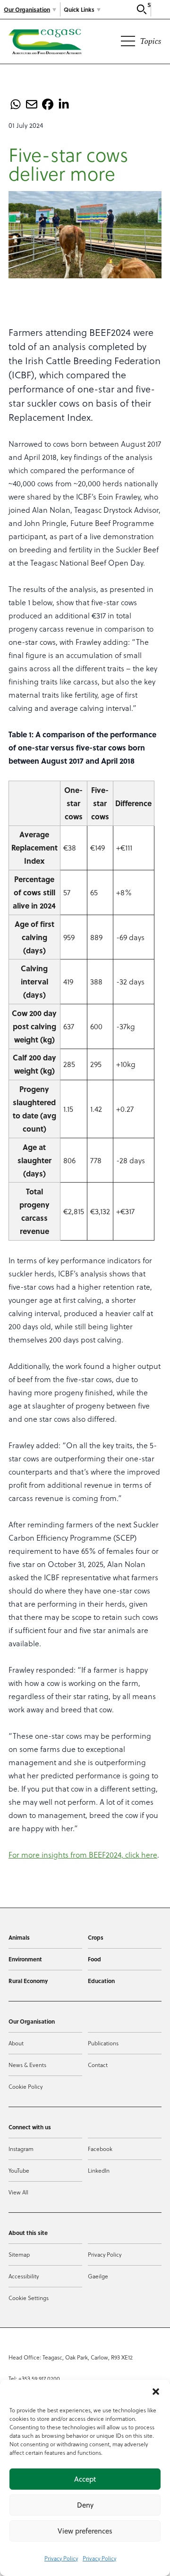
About (16, 2043)
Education (101, 1981)
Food (94, 1959)
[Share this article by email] (32, 104)
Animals (19, 1937)
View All (18, 2192)
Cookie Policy (25, 2086)
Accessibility (24, 2276)
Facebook (100, 2149)
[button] (156, 2392)
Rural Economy (28, 1981)
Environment (25, 1959)
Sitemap (19, 2254)
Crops (96, 1937)
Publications (103, 2043)
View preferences (85, 2531)
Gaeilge (98, 2276)
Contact (98, 2065)
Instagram (21, 2149)
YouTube (19, 2170)
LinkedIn (99, 2170)
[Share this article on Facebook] (48, 104)
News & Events (27, 2065)
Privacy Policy (61, 2558)
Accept (85, 2479)
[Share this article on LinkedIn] (64, 104)
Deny (85, 2505)
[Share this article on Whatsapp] (16, 104)
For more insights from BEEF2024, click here (83, 1855)
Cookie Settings (29, 2298)
